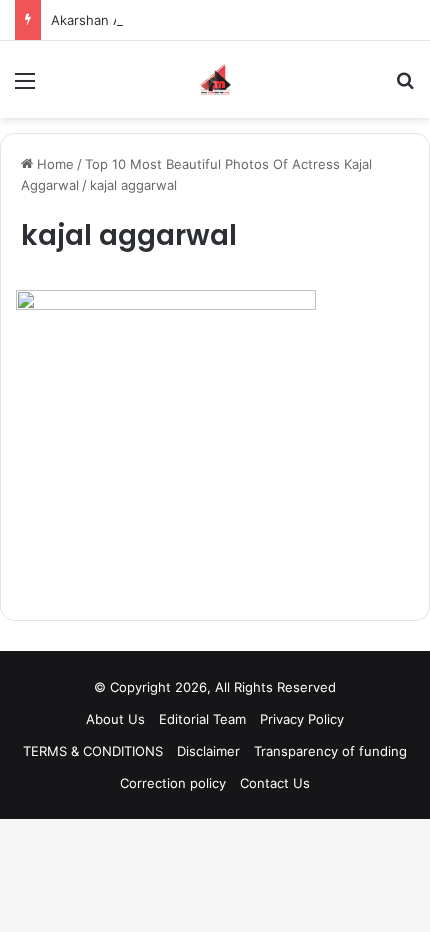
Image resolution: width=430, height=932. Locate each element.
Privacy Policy (302, 719)
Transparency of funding (330, 751)
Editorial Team (202, 719)
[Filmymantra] (215, 79)
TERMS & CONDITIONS (93, 751)
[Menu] (25, 87)
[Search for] (405, 87)
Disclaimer (208, 751)
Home (53, 164)
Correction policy (173, 783)
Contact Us (275, 783)
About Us (115, 719)
